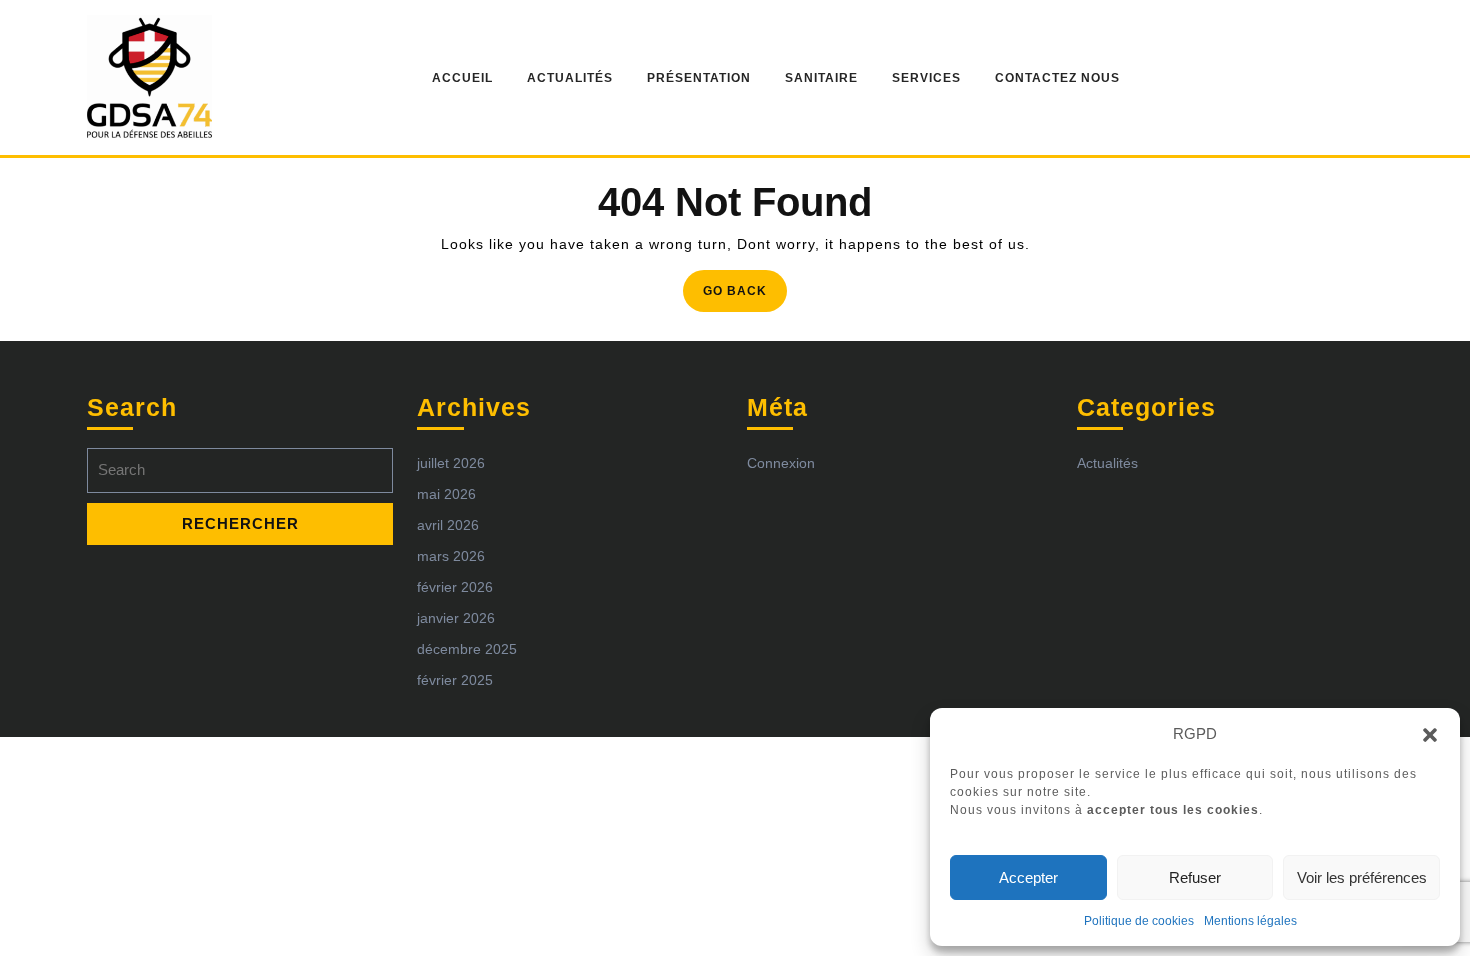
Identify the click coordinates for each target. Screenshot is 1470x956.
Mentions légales (1250, 921)
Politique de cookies (1139, 921)
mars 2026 (451, 556)
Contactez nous (1057, 78)
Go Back (745, 296)
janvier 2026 (456, 618)
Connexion (781, 463)
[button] (1430, 734)
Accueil (462, 78)
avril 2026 (448, 525)
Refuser (1195, 877)
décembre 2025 (467, 649)
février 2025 (455, 680)
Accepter (1028, 877)
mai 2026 (446, 494)
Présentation (699, 78)
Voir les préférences (1362, 877)
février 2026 (455, 587)
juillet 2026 (451, 463)
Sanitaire (821, 78)
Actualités (570, 78)
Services (926, 78)
